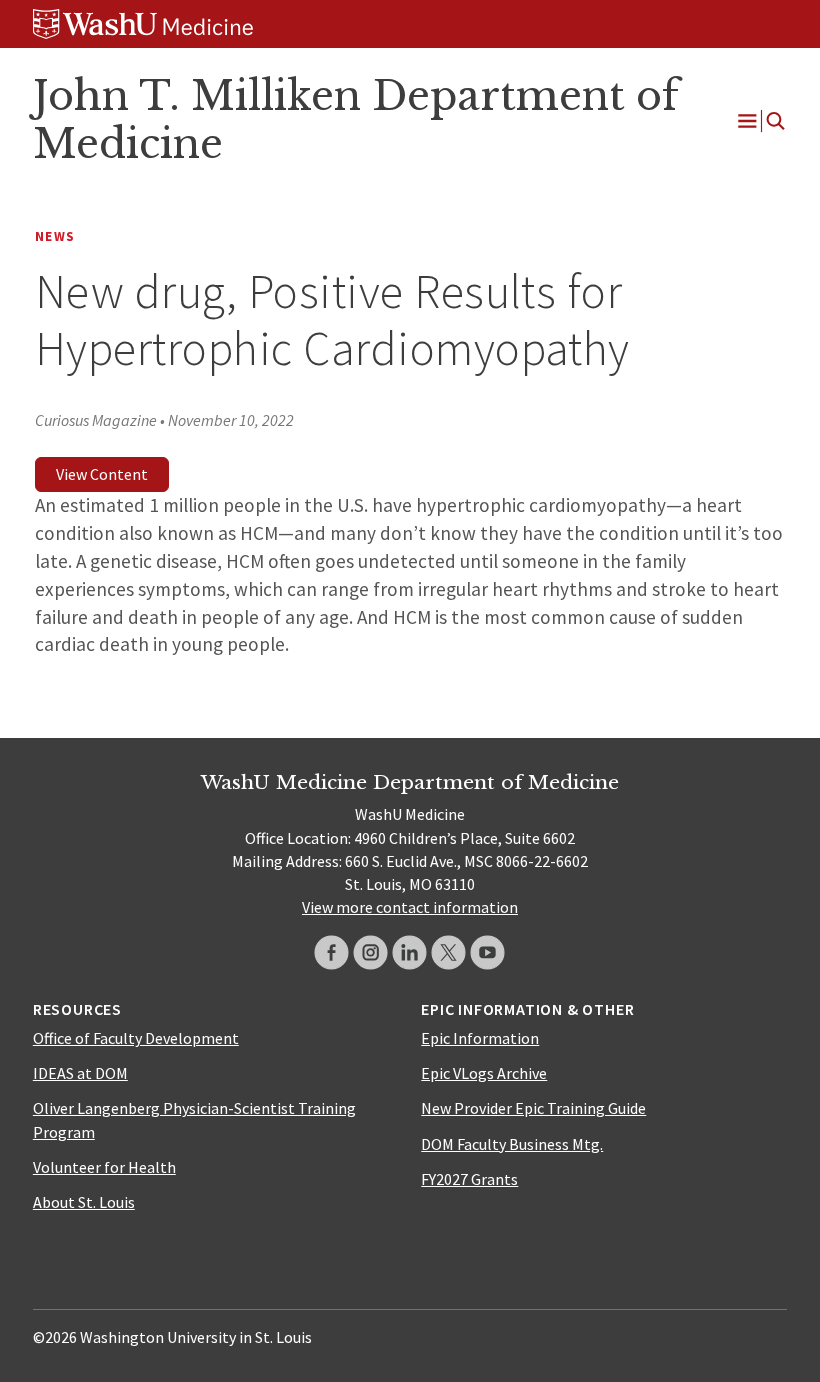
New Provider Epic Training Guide (533, 1108)
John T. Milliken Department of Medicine (356, 120)
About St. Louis (84, 1202)
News (55, 236)
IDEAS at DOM (80, 1073)
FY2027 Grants (469, 1179)
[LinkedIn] (409, 952)
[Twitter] (448, 952)
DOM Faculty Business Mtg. (512, 1144)
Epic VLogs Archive (484, 1073)
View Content (102, 474)
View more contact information (410, 907)
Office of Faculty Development (136, 1038)
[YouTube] (487, 952)
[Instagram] (370, 952)
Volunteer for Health (104, 1167)
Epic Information (480, 1038)
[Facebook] (331, 952)
